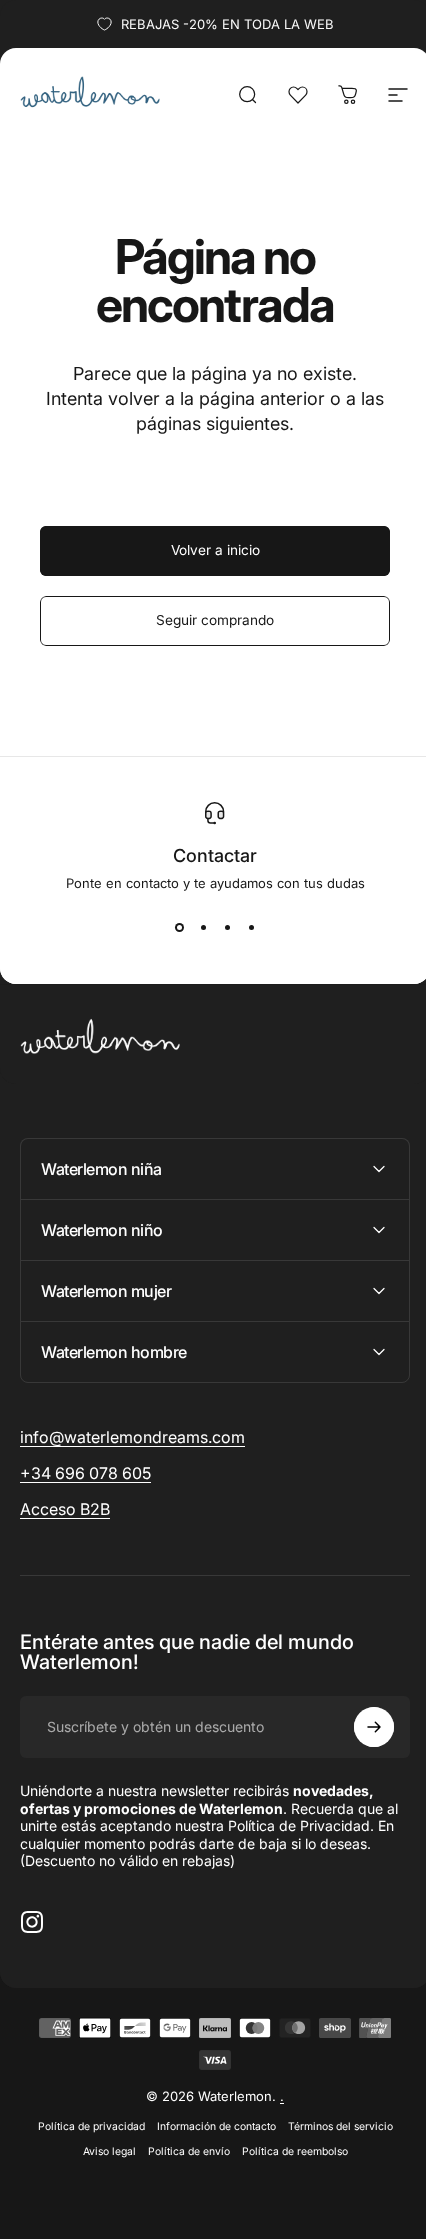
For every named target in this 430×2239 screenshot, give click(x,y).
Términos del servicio (332, 2126)
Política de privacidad (83, 2126)
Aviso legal (101, 2151)
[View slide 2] (203, 927)
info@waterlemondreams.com (132, 1437)
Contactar (215, 855)
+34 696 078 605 (85, 1473)
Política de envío (181, 2151)
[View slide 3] (227, 927)
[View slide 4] (251, 927)
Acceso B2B (65, 1509)
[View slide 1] (179, 927)
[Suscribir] (359, 1727)
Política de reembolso (287, 2151)
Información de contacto (208, 2126)
